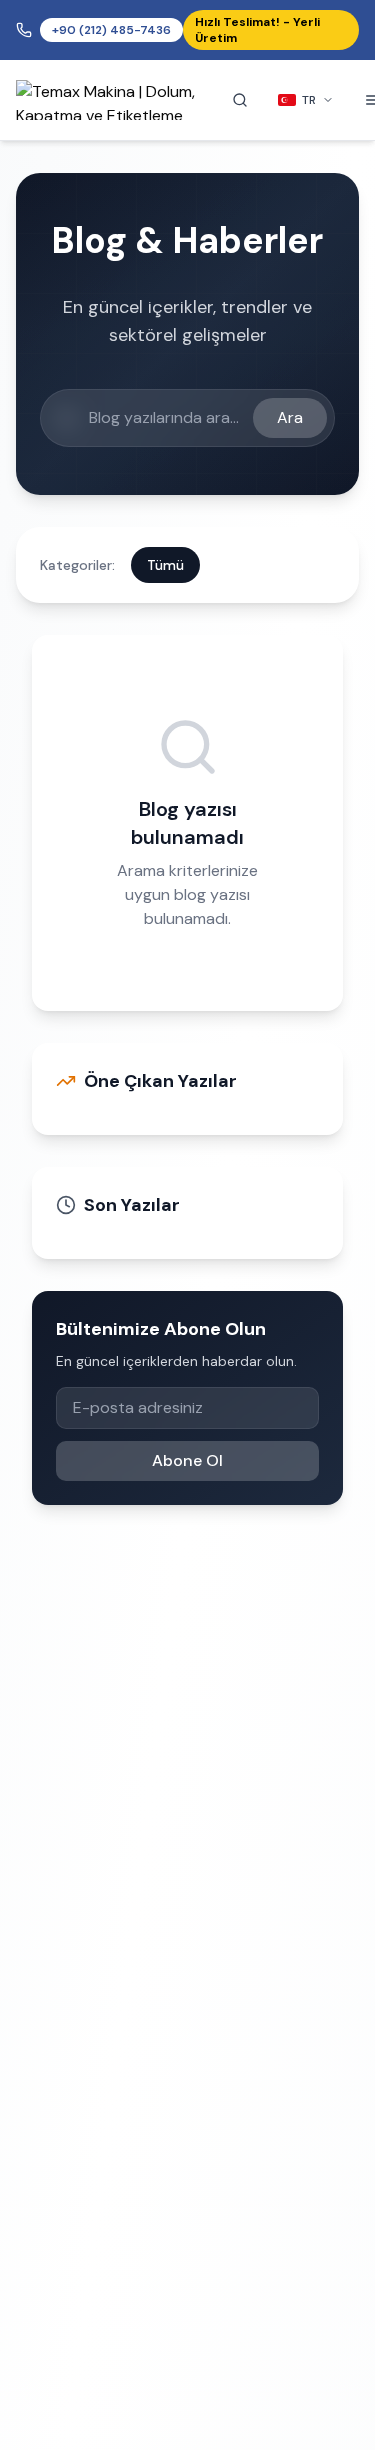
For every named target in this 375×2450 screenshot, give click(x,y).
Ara (290, 417)
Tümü (165, 565)
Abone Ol (187, 1460)
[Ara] (240, 100)
